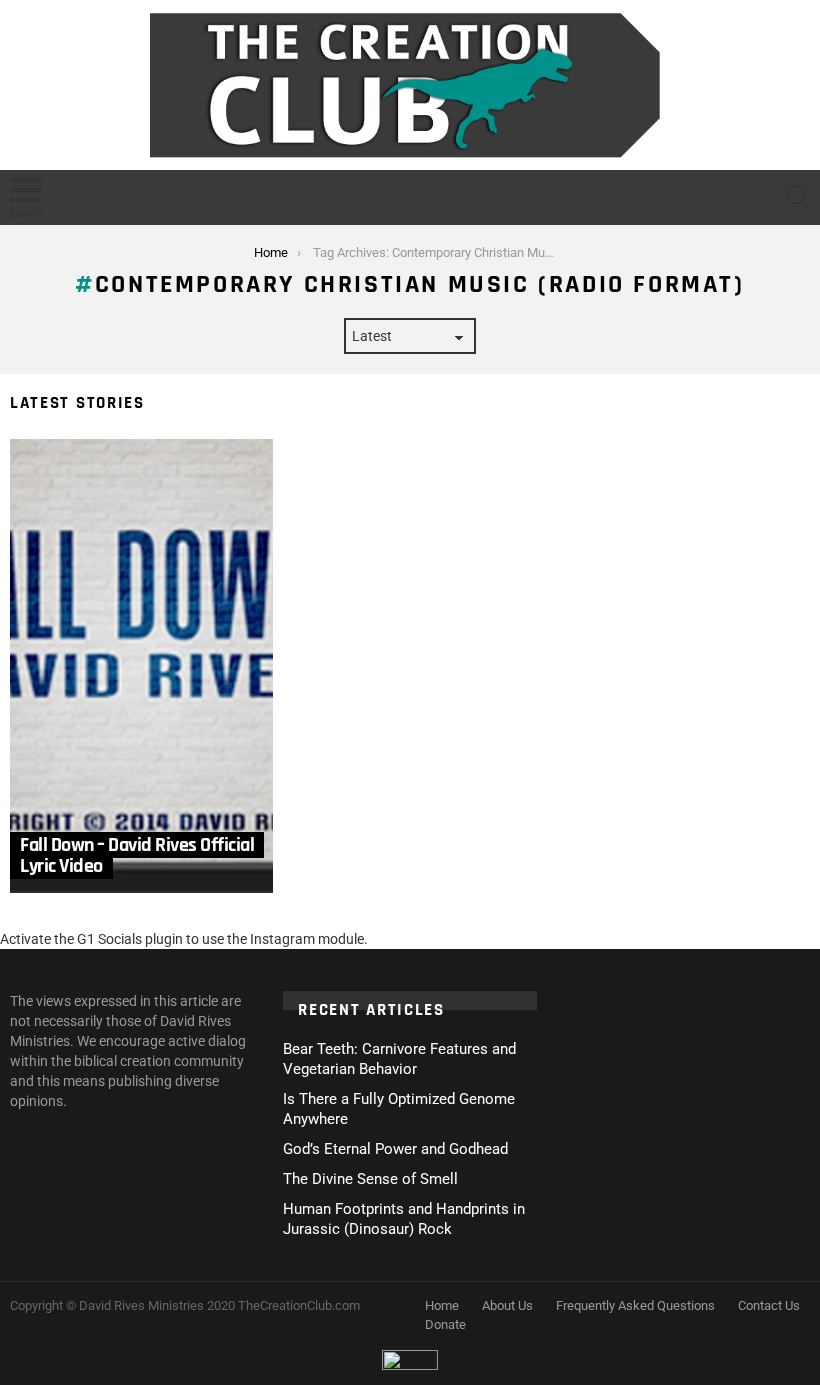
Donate (445, 1324)
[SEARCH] (798, 197)
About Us (507, 1305)
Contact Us (769, 1305)
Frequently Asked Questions (635, 1305)
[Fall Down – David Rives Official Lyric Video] (141, 666)
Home (442, 1305)
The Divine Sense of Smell (370, 1179)
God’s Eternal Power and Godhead (395, 1149)
